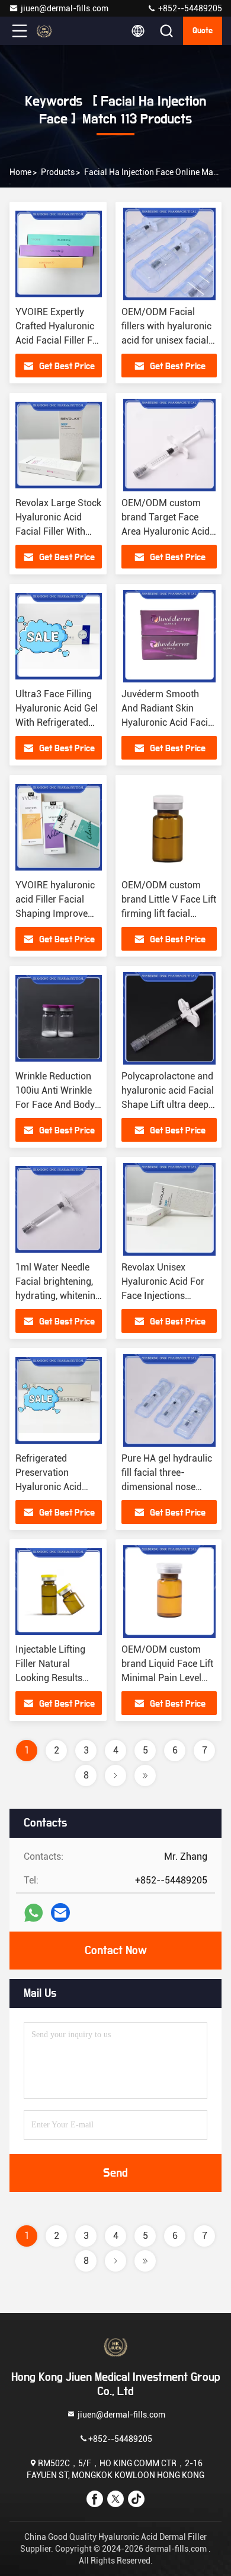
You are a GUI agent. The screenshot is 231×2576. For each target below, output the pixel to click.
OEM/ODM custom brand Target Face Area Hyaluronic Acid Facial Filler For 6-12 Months (166, 531)
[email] (60, 1913)
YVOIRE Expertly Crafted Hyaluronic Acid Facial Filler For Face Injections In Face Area (58, 340)
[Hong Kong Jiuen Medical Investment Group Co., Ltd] (59, 31)
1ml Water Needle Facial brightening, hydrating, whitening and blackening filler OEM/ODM (58, 1296)
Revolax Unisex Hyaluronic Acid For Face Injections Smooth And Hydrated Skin (168, 1296)
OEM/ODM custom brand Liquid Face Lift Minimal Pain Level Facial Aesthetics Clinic (167, 1678)
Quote (203, 31)
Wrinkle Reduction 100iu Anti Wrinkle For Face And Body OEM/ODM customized (55, 1105)
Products (58, 172)
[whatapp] (33, 1913)
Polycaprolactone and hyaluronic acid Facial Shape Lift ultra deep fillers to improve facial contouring (168, 1105)
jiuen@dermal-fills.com (65, 8)
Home (20, 172)
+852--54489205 (189, 8)
